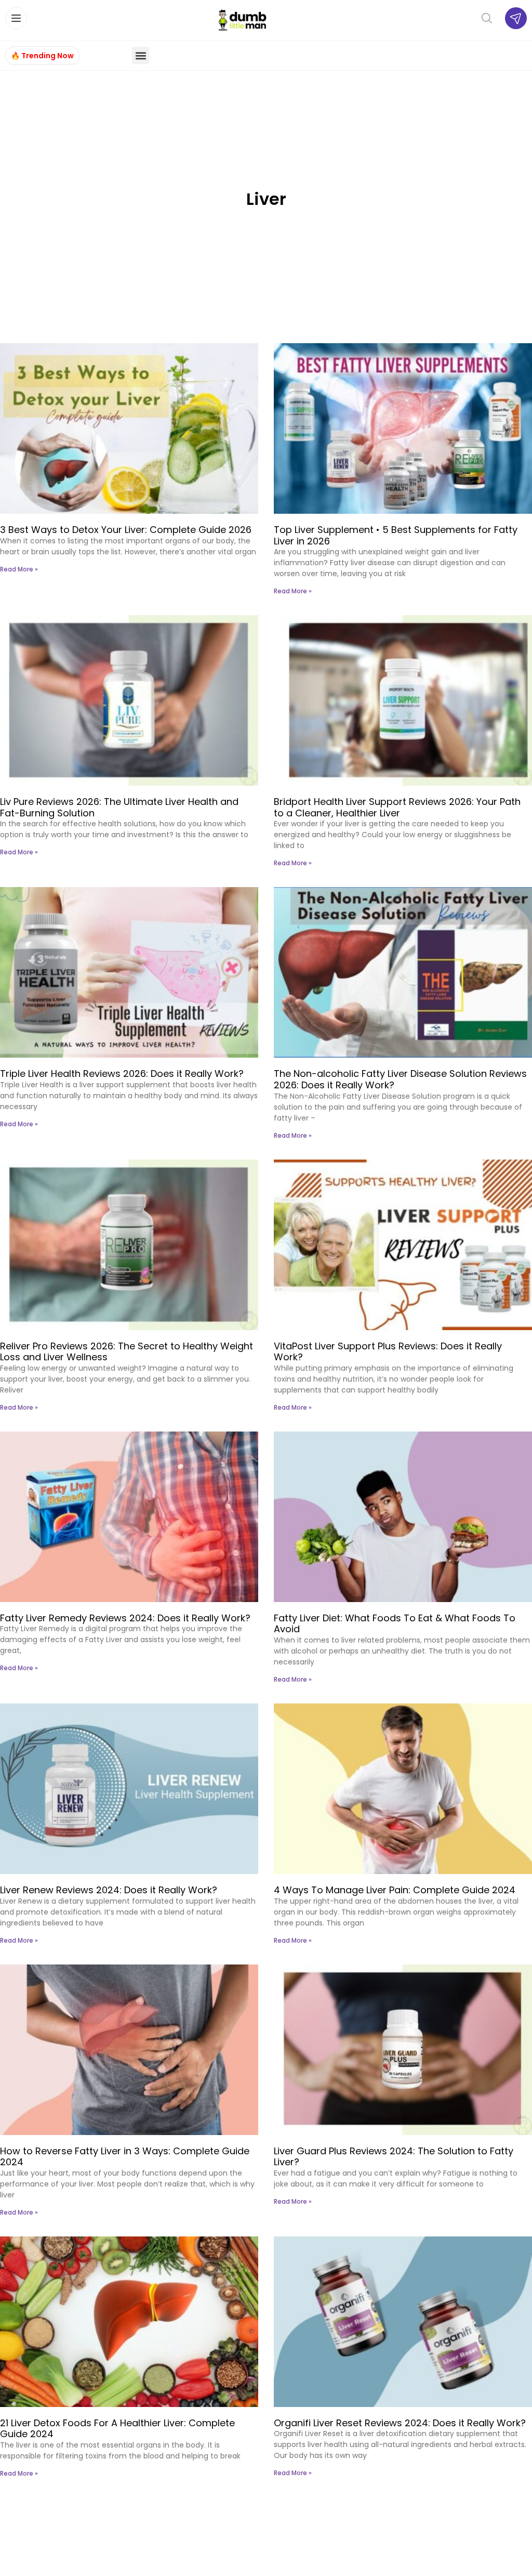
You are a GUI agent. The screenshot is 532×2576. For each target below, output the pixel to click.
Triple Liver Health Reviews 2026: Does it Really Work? (122, 1074)
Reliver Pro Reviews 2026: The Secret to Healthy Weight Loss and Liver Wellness (127, 1352)
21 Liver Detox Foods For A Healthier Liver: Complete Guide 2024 (117, 2429)
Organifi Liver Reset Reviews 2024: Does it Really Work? (400, 2423)
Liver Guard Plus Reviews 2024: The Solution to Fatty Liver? (394, 2157)
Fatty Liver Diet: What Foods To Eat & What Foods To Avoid (395, 1624)
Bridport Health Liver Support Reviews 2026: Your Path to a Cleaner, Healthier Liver (397, 807)
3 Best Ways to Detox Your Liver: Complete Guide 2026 (126, 530)
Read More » (19, 569)
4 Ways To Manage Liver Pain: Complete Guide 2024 (395, 1890)
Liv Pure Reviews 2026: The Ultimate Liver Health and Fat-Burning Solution (119, 807)
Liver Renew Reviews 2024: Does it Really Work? (109, 1890)
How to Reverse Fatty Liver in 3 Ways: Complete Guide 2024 (125, 2157)
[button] (141, 55)
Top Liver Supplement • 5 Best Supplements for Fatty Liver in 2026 (396, 535)
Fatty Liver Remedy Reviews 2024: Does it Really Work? (125, 1618)
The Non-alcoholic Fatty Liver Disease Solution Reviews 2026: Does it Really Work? (400, 1079)
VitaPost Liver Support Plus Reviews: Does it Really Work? (388, 1352)
